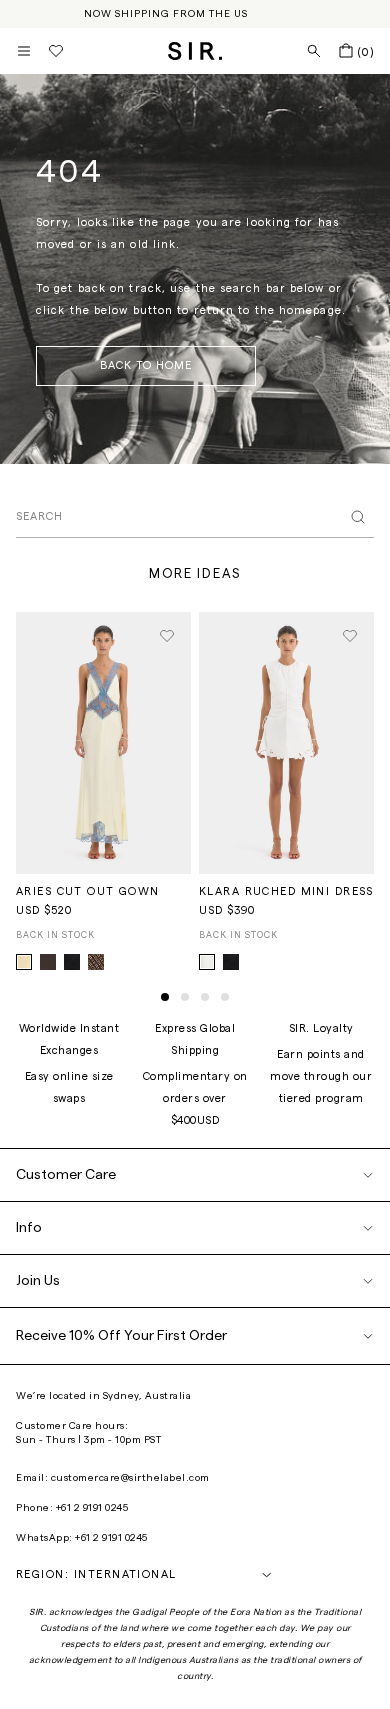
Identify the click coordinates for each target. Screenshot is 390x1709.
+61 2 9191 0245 (92, 1508)
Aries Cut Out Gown (88, 891)
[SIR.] (195, 51)
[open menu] (24, 51)
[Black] (231, 962)
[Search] (314, 51)
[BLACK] (72, 962)
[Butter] (24, 962)
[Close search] (358, 517)
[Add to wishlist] (167, 636)
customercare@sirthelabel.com (130, 1478)
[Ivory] (207, 962)
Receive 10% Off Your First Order (121, 1336)
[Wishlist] (56, 51)
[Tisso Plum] (96, 962)
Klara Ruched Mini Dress (286, 891)
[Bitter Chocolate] (48, 962)
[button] (165, 997)
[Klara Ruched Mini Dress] (286, 743)
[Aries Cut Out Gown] (103, 743)
